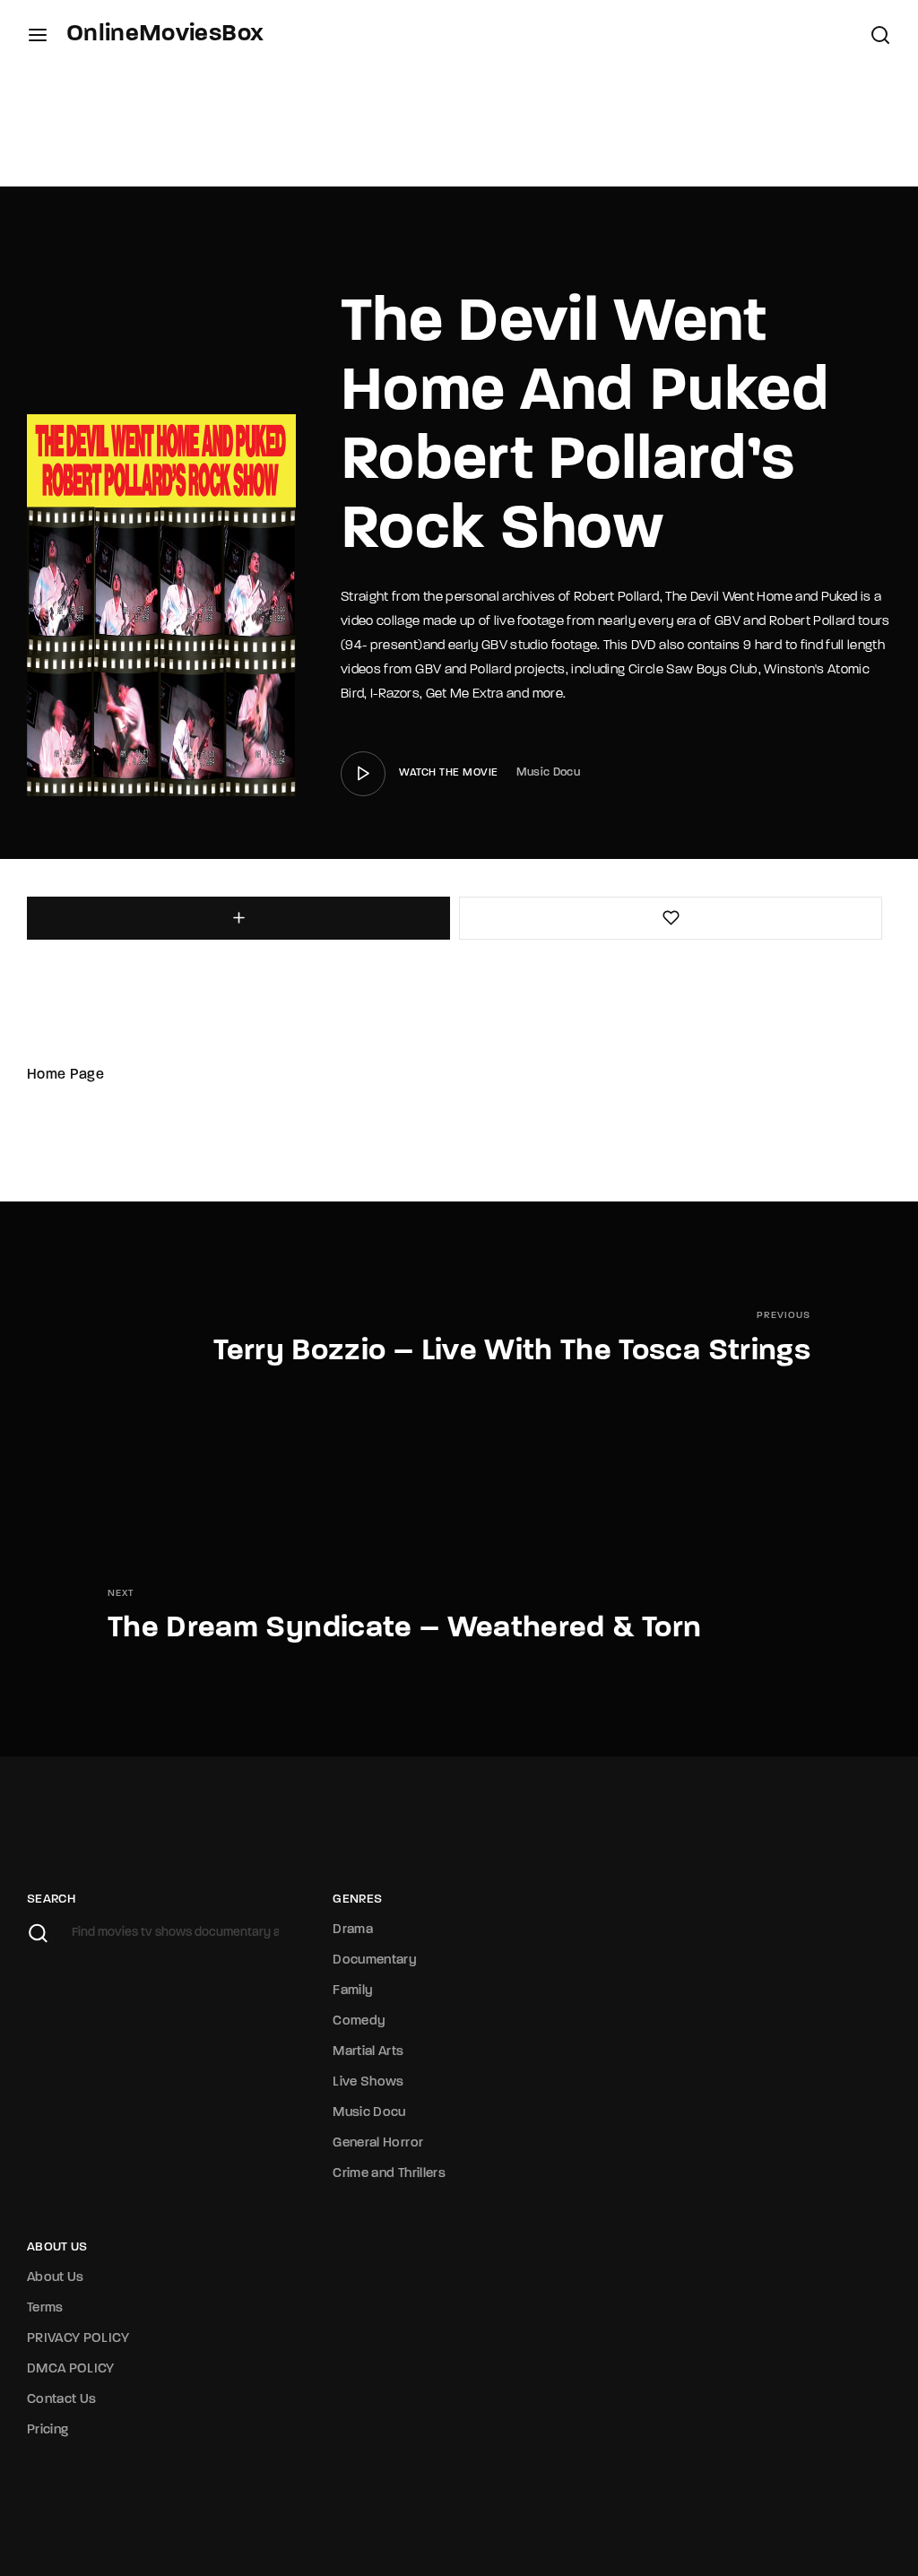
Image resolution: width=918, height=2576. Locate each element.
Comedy (359, 2021)
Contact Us (62, 2400)
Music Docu (549, 772)
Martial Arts (368, 2052)
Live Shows (368, 2082)
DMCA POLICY (71, 2369)
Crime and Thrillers (389, 2174)
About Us (56, 2278)
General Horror (378, 2143)
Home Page (65, 1075)
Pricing (48, 2430)
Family (353, 1991)
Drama (353, 1930)
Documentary (375, 1960)
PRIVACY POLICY (78, 2339)
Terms (45, 2308)
